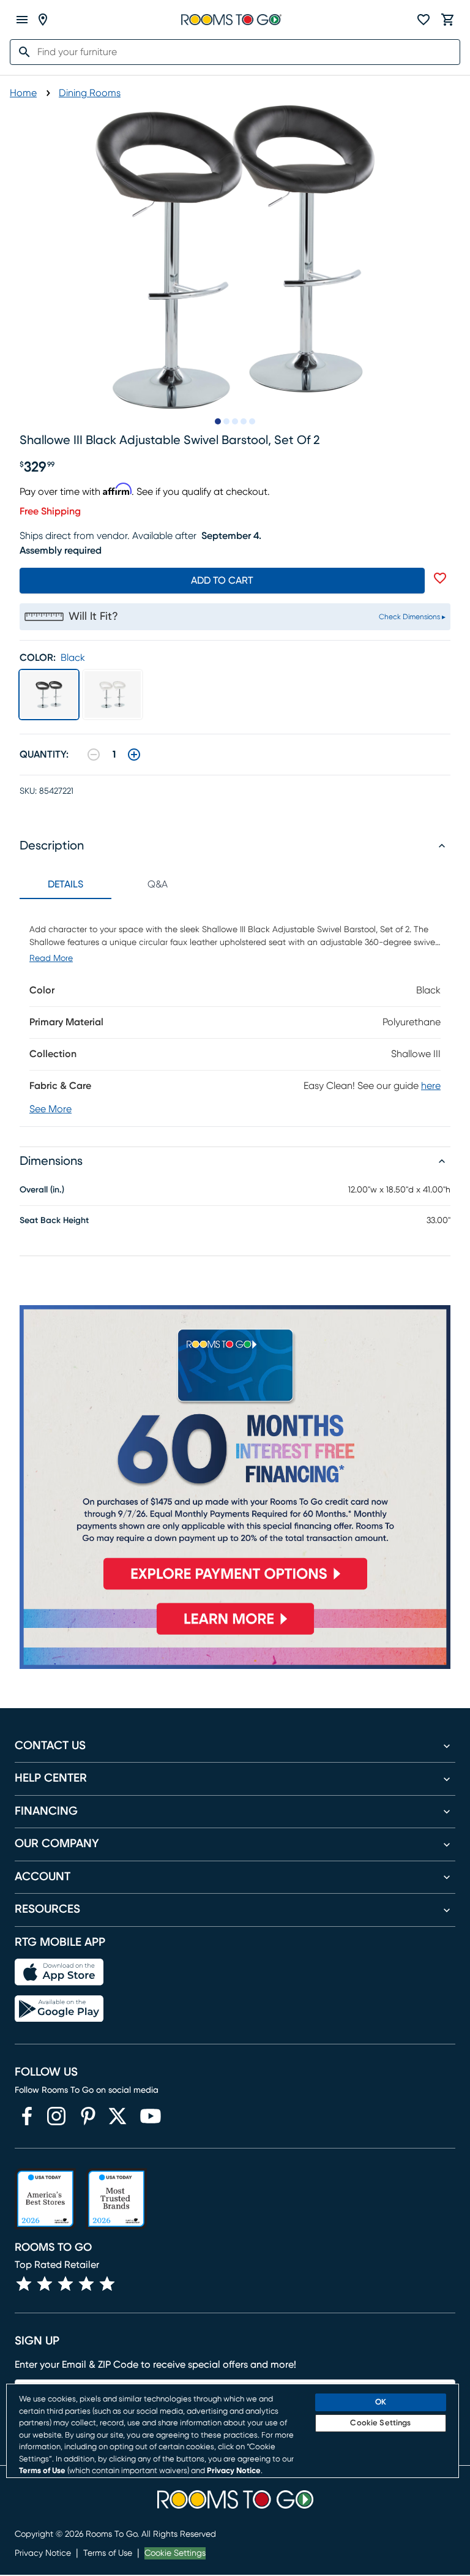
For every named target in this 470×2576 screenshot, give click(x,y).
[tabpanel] (235, 1013)
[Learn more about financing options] (235, 1634)
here (431, 1086)
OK (381, 2402)
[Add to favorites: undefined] (440, 578)
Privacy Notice (43, 2553)
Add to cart (222, 581)
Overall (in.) (42, 1190)
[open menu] (22, 20)
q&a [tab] (158, 884)
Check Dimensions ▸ (412, 617)
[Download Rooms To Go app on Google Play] (59, 2009)
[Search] (21, 52)
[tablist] (111, 884)
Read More (51, 958)
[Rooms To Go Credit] (235, 1452)
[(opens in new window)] (27, 2116)
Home (23, 93)
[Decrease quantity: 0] (94, 755)
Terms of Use (108, 2553)
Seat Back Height (54, 1221)
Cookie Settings (175, 2553)
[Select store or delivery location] (43, 20)
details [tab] (65, 884)
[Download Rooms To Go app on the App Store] (59, 1972)
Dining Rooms (90, 93)
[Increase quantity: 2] (134, 755)
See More (50, 1109)
